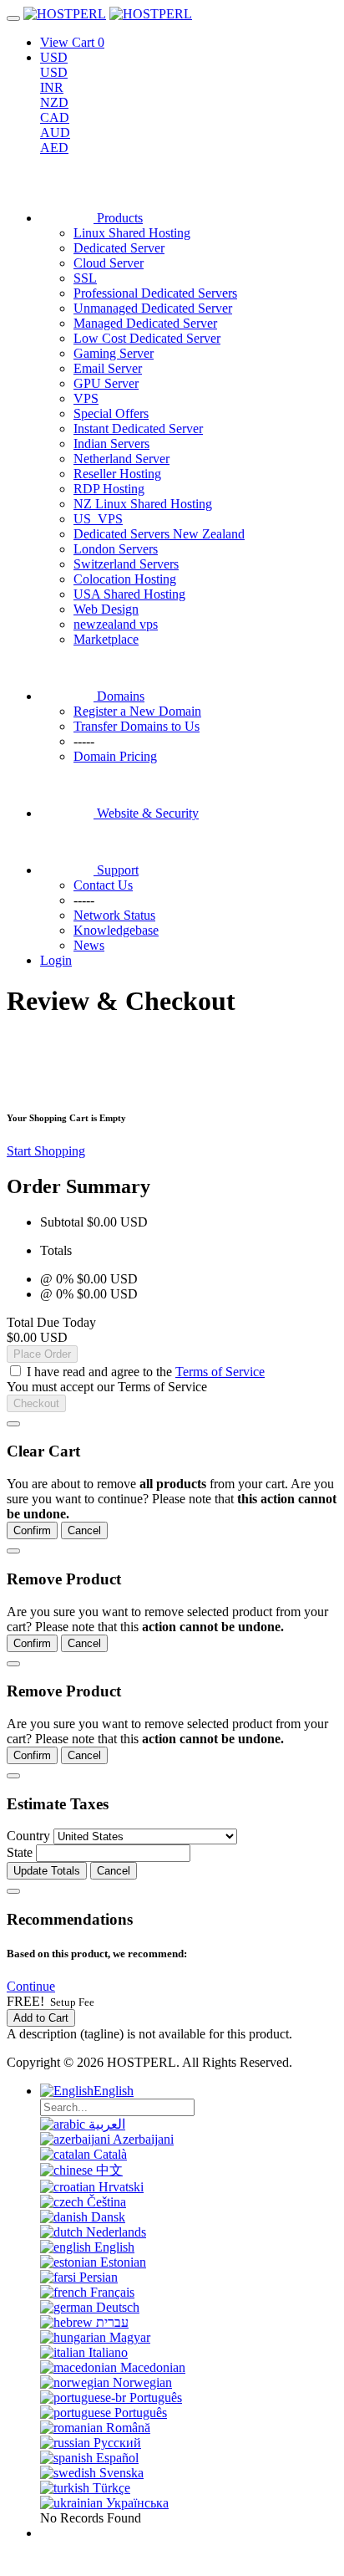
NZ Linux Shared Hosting (143, 504)
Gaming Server (114, 353)
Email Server (108, 368)
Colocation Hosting (125, 579)
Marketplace (106, 639)
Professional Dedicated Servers (155, 293)
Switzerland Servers (126, 564)
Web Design (106, 609)
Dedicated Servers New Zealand (159, 534)
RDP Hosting (109, 489)
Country (28, 1836)
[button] (31, 1986)
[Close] (13, 1424)
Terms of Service (220, 1372)
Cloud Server (109, 263)
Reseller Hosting (117, 474)
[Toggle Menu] (13, 18)
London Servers (116, 549)
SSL (85, 278)
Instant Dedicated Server (138, 428)
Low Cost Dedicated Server (147, 338)
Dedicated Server (119, 248)
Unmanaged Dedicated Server (153, 308)
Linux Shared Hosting (132, 233)
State (20, 1852)
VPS (86, 398)
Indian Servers (111, 444)
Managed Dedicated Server (145, 323)
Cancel (84, 1530)
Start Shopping (46, 1151)
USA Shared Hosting (129, 594)
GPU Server (106, 383)
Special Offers (111, 413)
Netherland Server (121, 459)
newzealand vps (116, 624)
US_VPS (98, 519)
